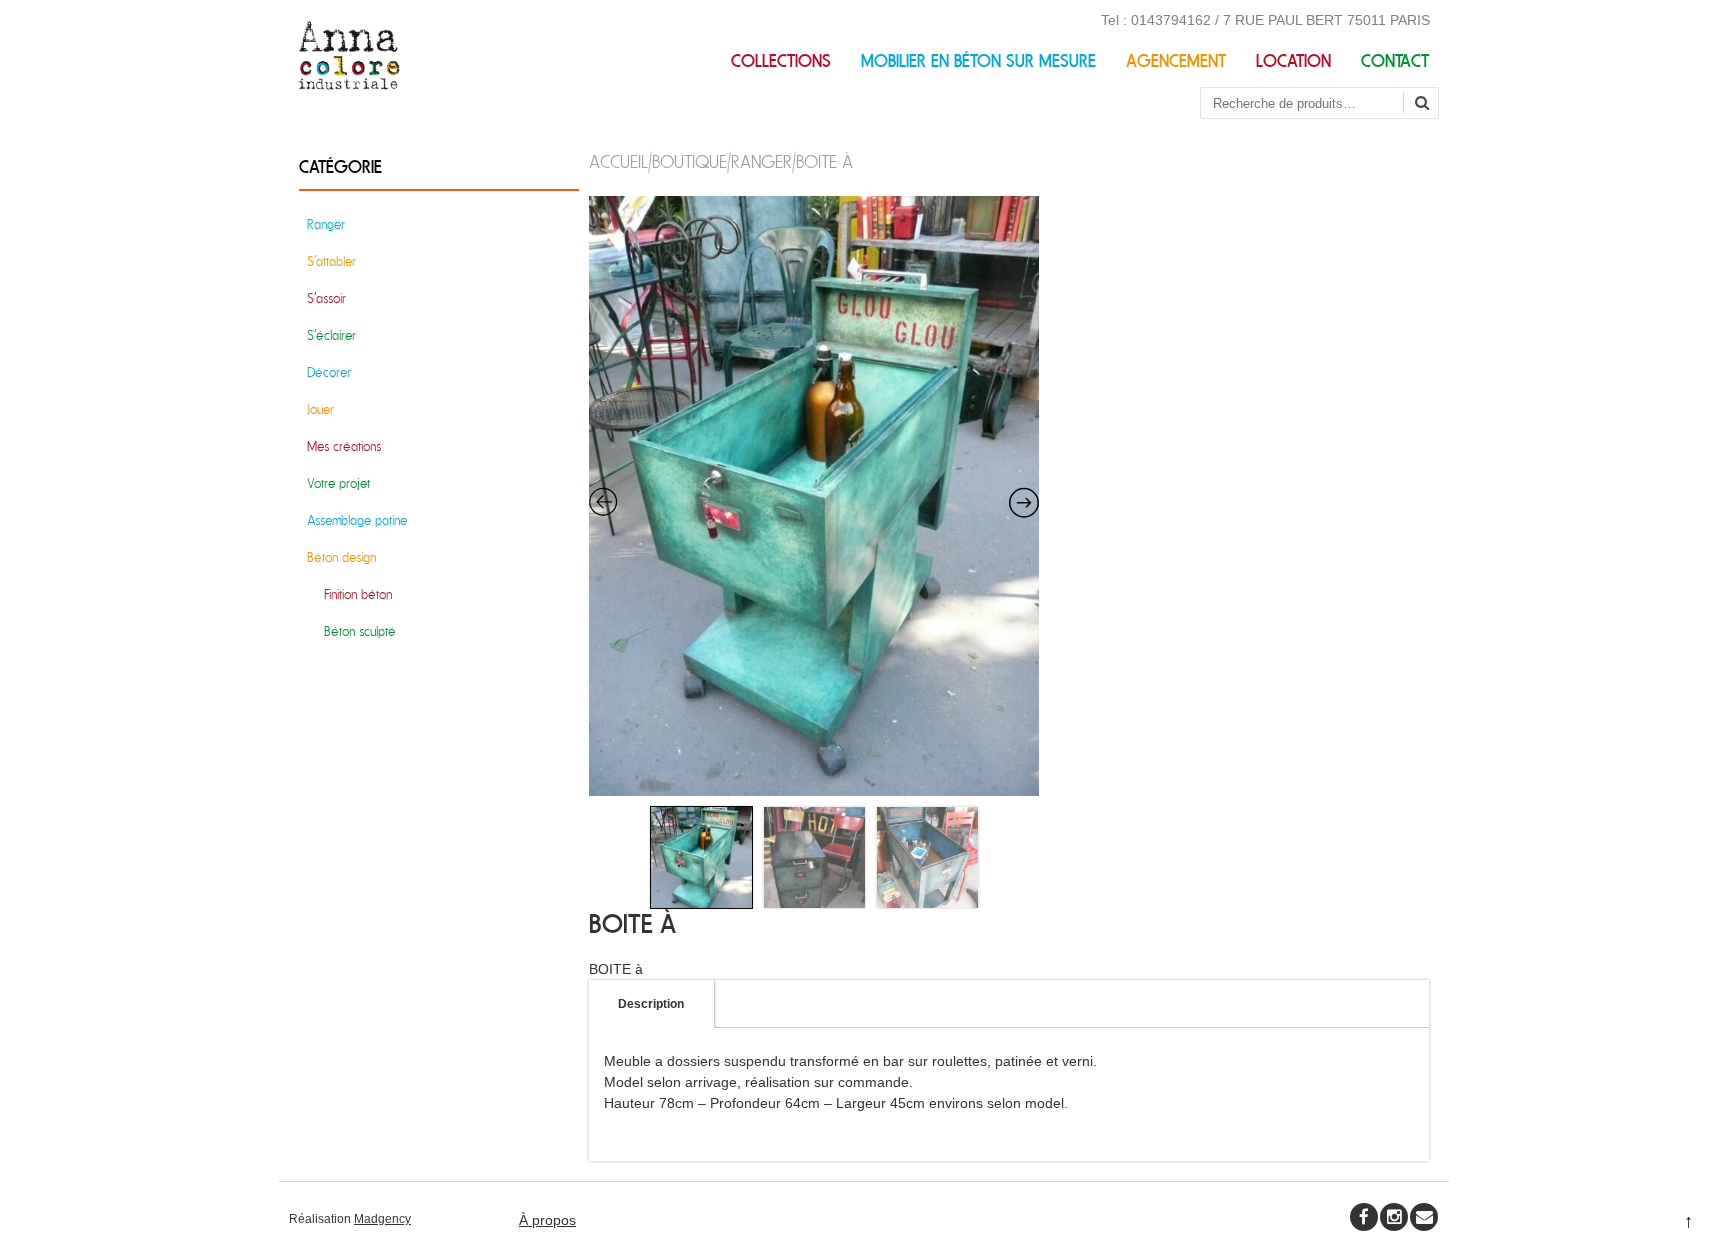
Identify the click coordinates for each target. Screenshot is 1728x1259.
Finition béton (358, 594)
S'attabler (331, 261)
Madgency (382, 1219)
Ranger (761, 162)
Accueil (618, 162)
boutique (689, 162)
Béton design (341, 557)
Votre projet (338, 483)
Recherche (1429, 104)
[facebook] (1364, 1217)
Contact (1395, 61)
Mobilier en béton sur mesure (978, 61)
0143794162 (1171, 20)
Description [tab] (651, 1004)
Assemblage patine (357, 520)
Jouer (320, 409)
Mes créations (344, 446)
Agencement (1176, 61)
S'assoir (326, 298)
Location (1293, 61)
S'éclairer (331, 335)
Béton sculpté (360, 631)
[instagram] (1394, 1217)
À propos (547, 1220)
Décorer (329, 372)
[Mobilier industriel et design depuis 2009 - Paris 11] (349, 85)
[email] (1424, 1217)
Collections (781, 61)
